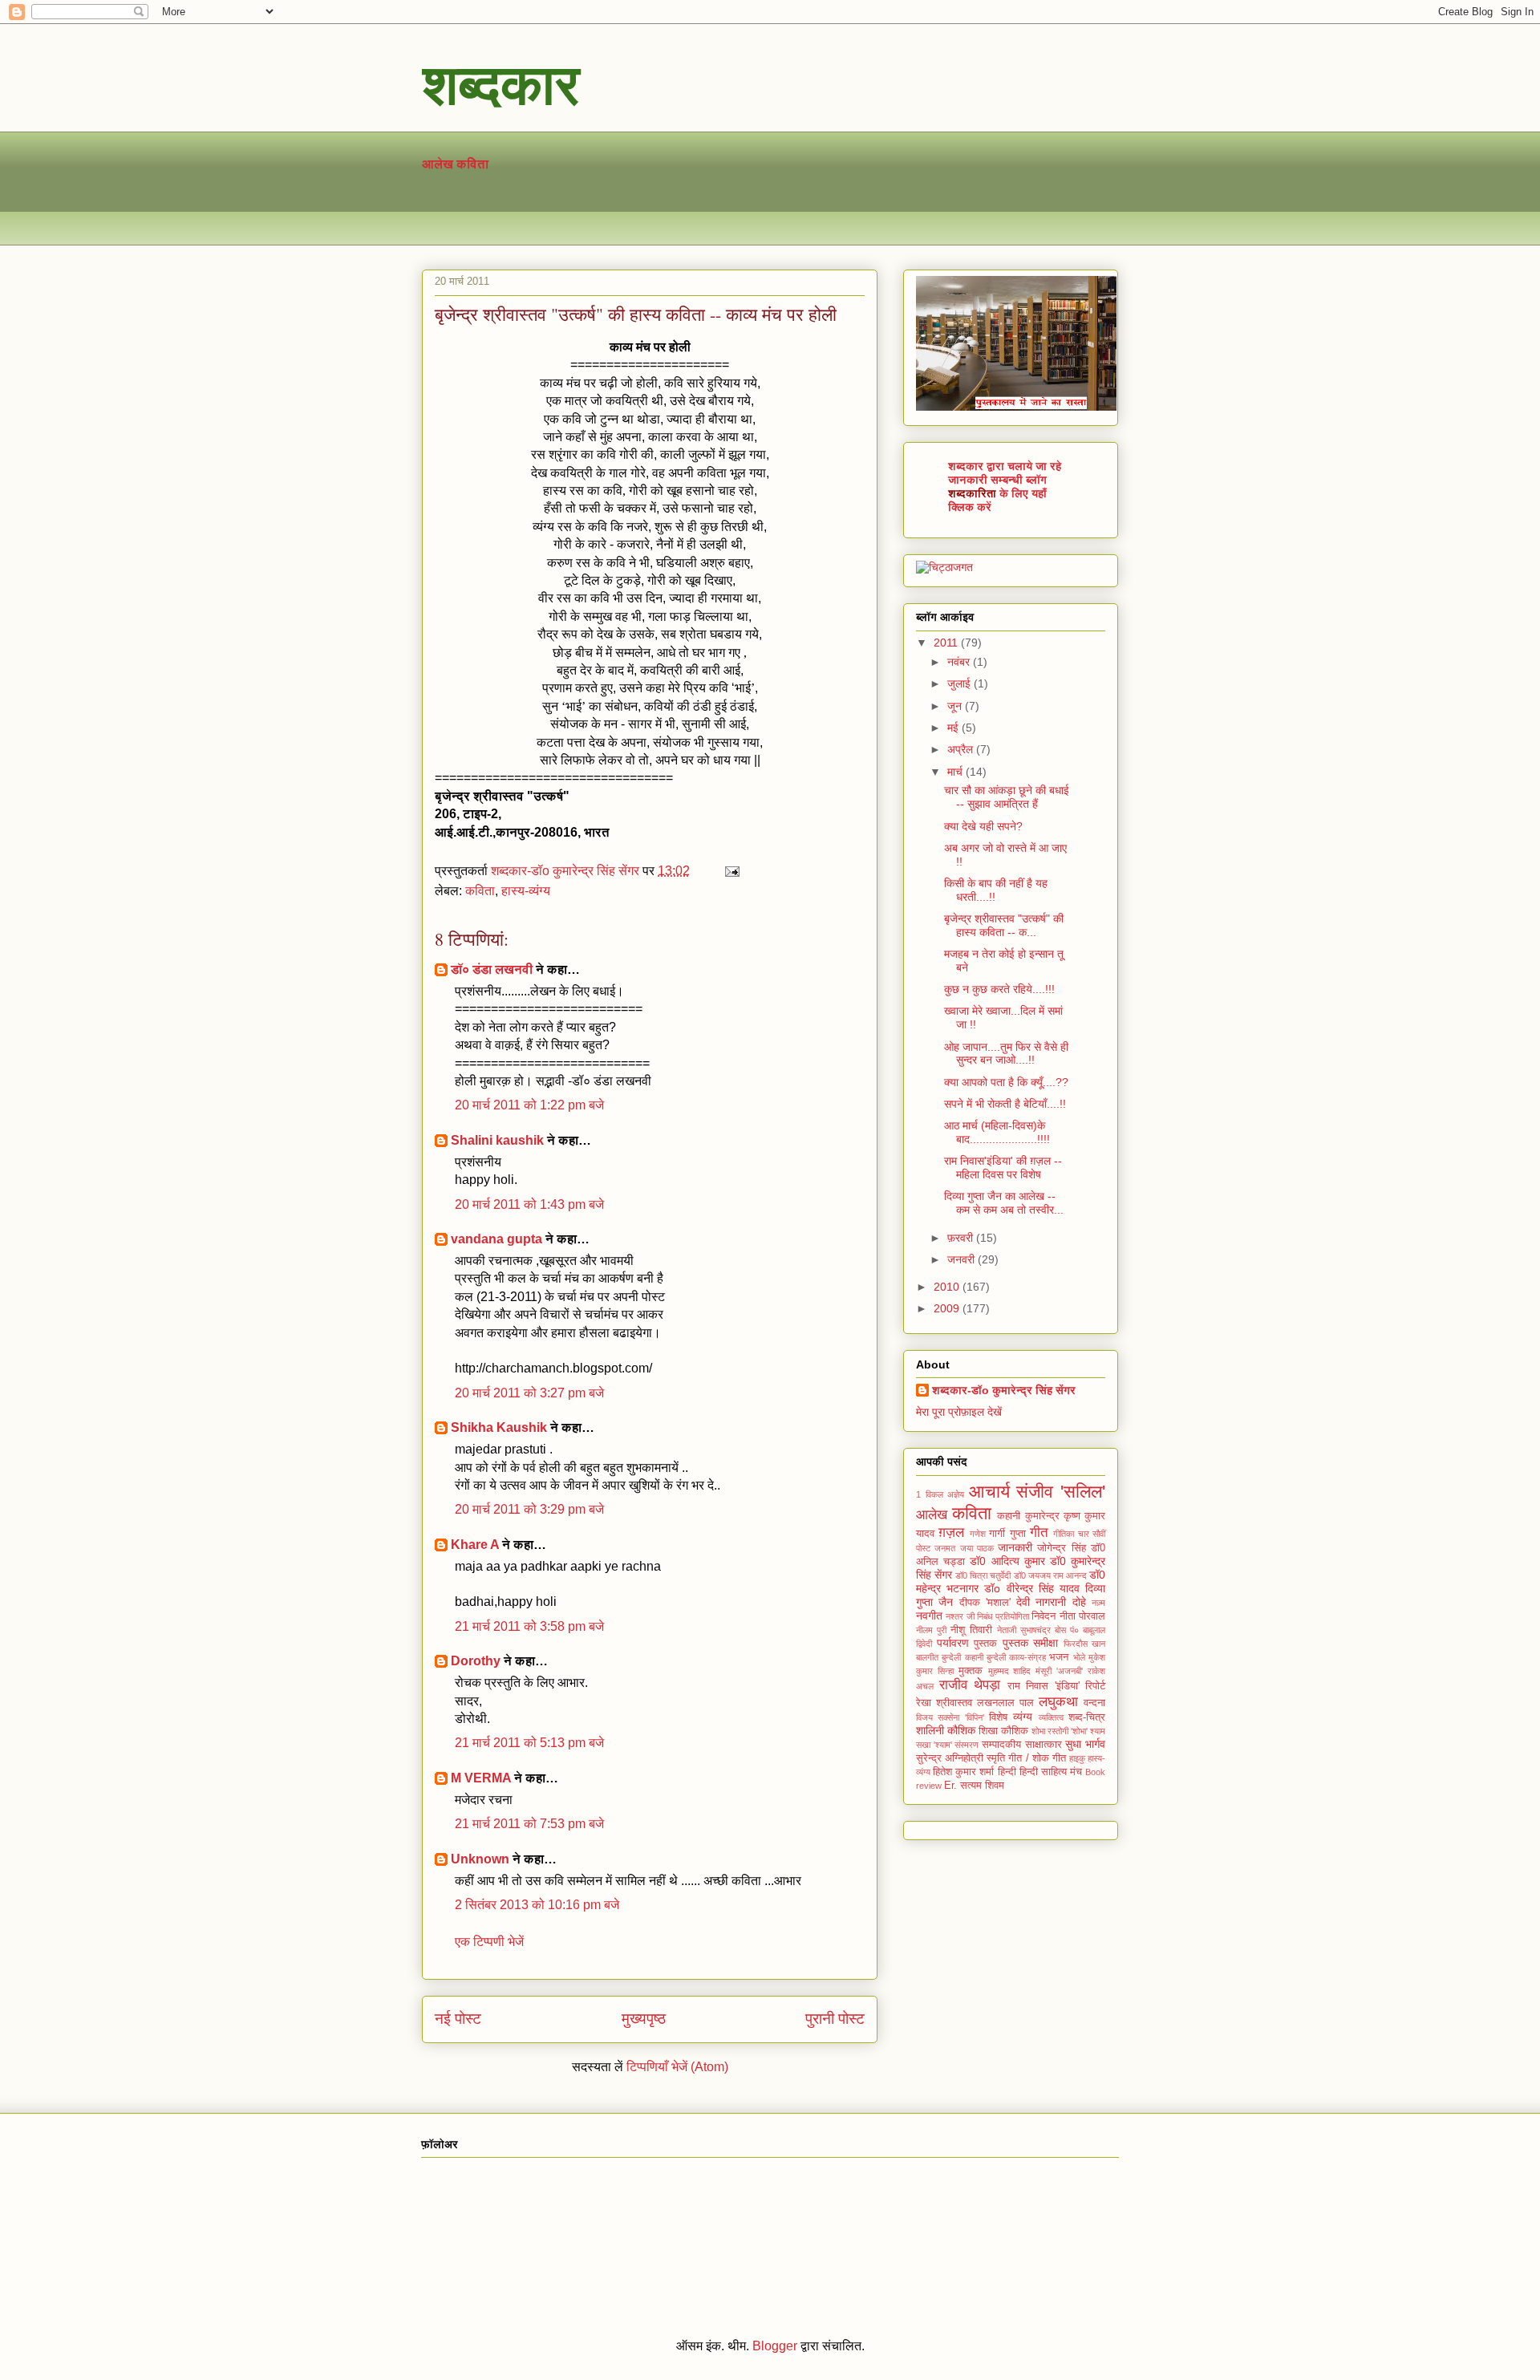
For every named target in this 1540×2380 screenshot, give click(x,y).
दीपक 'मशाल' (985, 1603)
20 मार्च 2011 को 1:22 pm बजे (529, 1105)
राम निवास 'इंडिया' (1044, 1686)
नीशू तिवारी (971, 1630)
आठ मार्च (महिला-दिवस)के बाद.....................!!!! (997, 1132)
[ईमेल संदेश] (731, 871)
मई (954, 728)
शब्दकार (500, 83)
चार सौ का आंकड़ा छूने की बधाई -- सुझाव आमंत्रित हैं (1007, 797)
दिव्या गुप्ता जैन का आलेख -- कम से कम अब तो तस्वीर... (1004, 1203)
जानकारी (1015, 1547)
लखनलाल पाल (1005, 1703)
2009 (948, 1308)
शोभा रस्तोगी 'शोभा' (1060, 1731)
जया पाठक (977, 1548)
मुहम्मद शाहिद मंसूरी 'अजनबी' (1036, 1671)
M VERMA (481, 1778)
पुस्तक (985, 1644)
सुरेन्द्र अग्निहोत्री (950, 1758)
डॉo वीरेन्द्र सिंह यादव (1032, 1588)
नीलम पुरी (931, 1630)
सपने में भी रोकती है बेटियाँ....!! (1005, 1104)
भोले (1079, 1657)
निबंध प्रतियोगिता (1003, 1616)
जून (956, 706)
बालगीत (927, 1657)
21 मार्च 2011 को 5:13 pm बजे (529, 1743)
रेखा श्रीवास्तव (944, 1703)
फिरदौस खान (1085, 1644)
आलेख (438, 164)
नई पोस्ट (458, 2019)
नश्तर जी (960, 1616)
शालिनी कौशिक (946, 1730)
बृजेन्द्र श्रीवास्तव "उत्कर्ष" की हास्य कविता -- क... (1004, 925)
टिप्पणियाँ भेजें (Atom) (677, 2067)
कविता (472, 164)
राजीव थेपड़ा (970, 1685)
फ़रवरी (962, 1238)
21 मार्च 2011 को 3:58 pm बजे (529, 1626)
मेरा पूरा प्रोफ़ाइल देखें (959, 1412)
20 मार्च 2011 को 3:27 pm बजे (529, 1393)
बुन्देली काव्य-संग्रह (1016, 1657)
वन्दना (1094, 1703)
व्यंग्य (1023, 1717)
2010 (948, 1287)
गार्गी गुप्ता (1007, 1534)
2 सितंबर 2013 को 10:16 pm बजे (537, 1905)
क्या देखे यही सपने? (983, 826)
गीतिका (1064, 1534)
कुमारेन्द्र (1042, 1516)
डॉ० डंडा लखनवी (492, 969)
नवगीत (929, 1616)
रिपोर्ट (1095, 1686)
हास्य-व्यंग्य (526, 891)
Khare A (475, 1545)
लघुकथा (1058, 1702)
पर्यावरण (953, 1643)
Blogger (775, 2346)
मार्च (956, 772)
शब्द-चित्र (1087, 1717)
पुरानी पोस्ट (835, 2019)
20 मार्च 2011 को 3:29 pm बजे (529, 1509)
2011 (947, 643)
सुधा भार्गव (1085, 1744)
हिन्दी (1007, 1772)
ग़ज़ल (951, 1533)
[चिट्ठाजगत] (944, 567)
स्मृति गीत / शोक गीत (1026, 1758)
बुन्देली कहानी (962, 1657)
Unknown (480, 1859)
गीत (1039, 1533)
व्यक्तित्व (1051, 1717)
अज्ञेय (956, 1494)
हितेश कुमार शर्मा (963, 1772)
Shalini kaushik (497, 1140)
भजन (1059, 1657)
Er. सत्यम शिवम (974, 1786)
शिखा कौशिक (1003, 1731)
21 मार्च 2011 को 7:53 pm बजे (529, 1824)
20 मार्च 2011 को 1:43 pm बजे (529, 1204)
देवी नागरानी (1041, 1602)
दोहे (1079, 1602)
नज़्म (1098, 1603)
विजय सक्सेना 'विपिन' (950, 1717)
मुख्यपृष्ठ (644, 2019)
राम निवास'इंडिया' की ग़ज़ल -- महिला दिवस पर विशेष (1003, 1168)
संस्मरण (967, 1745)
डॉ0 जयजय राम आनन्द (1050, 1575)
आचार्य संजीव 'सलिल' (1037, 1492)
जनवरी (962, 1259)
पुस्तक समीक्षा (1031, 1643)
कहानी (1009, 1516)
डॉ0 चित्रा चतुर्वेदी (983, 1575)
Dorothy (476, 1661)
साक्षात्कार (1044, 1745)
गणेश (978, 1534)
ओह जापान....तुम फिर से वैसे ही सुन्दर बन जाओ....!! (1006, 1054)
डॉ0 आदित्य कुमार (1007, 1561)
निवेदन (1044, 1616)
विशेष (998, 1717)
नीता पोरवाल (1082, 1616)
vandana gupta (496, 1239)
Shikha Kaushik (499, 1427)
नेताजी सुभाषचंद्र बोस (1031, 1630)
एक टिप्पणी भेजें (489, 1942)
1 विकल (930, 1494)
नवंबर (960, 662)
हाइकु (1077, 1758)
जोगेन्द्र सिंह (1061, 1548)
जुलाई (960, 683)
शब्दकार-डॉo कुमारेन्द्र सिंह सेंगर (1004, 1390)
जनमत (945, 1548)
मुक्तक (971, 1671)
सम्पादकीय (1001, 1745)
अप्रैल (962, 749)
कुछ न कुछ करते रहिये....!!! (999, 989)
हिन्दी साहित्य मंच (1051, 1772)
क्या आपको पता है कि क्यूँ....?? (1006, 1082)
